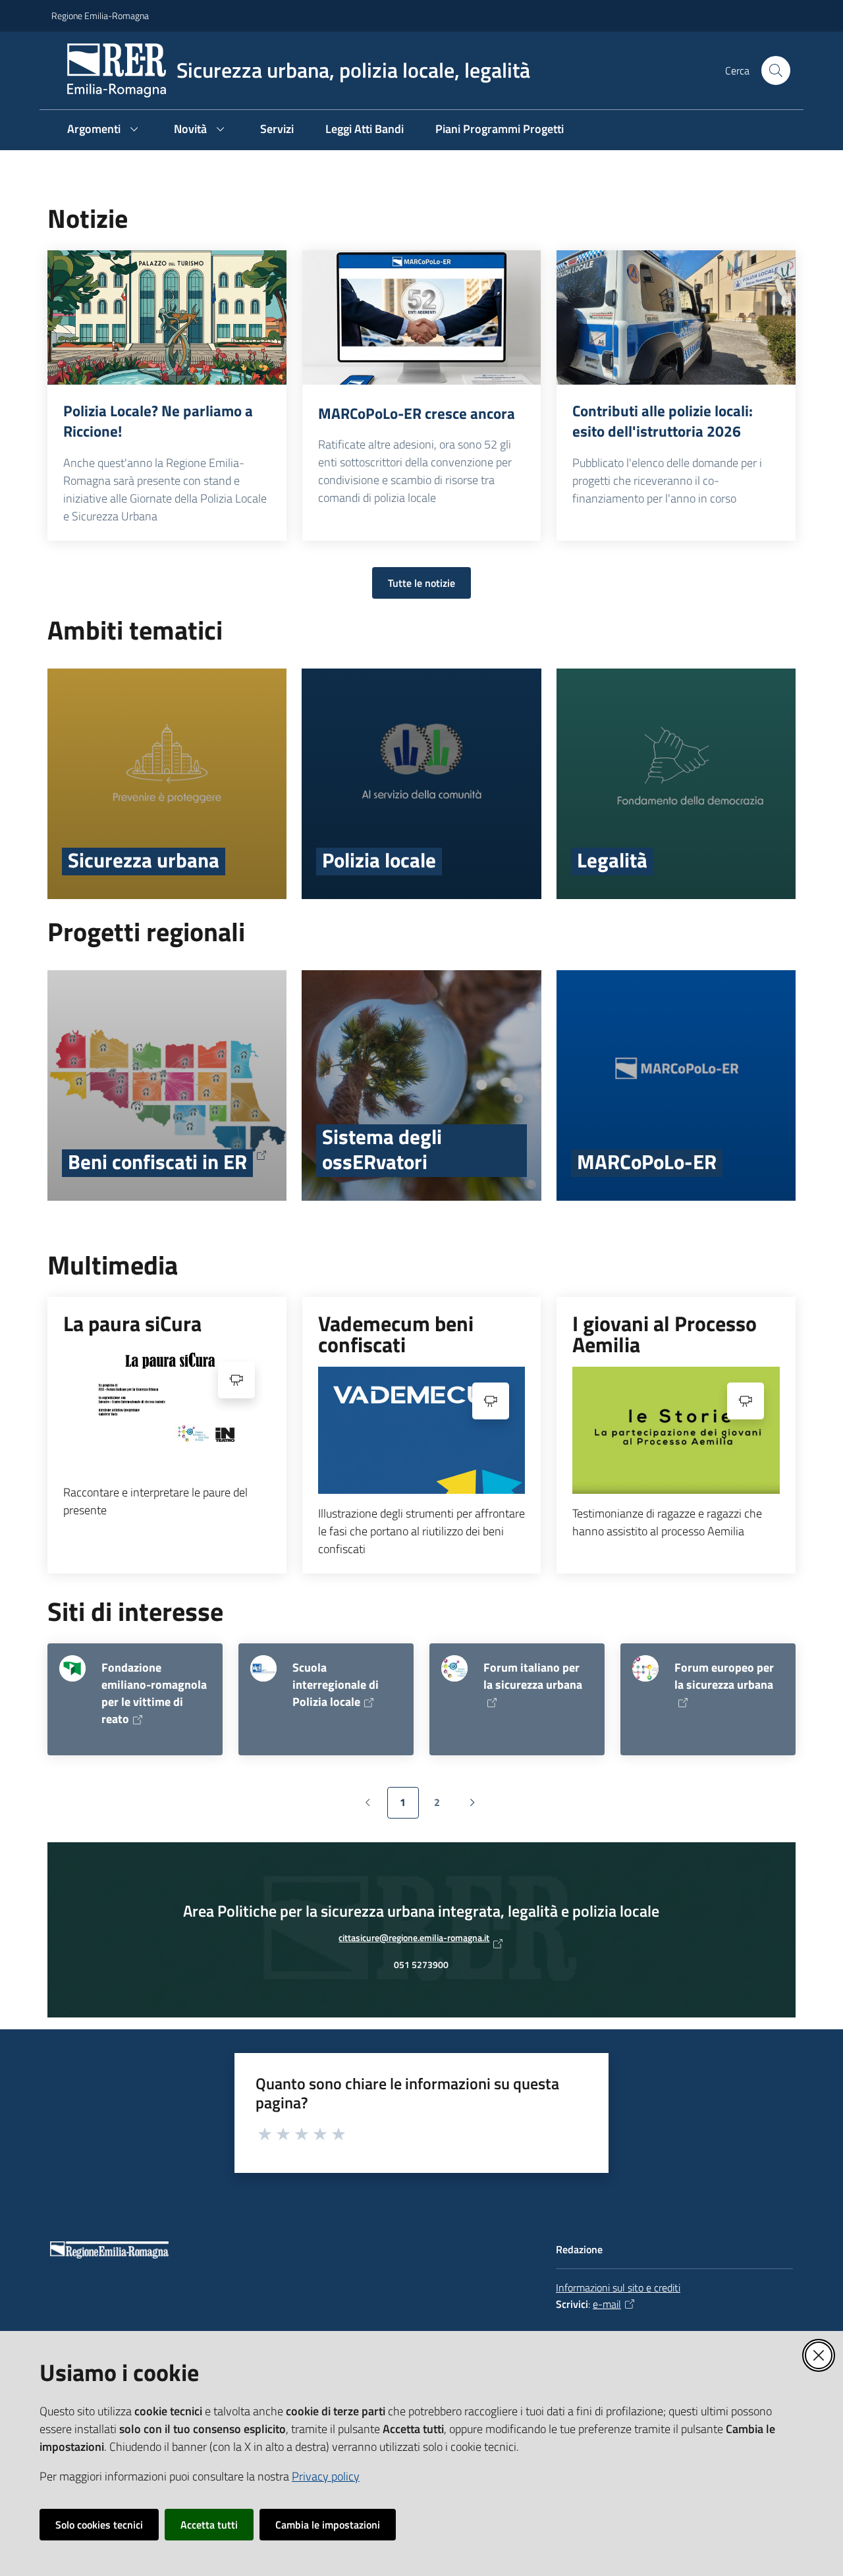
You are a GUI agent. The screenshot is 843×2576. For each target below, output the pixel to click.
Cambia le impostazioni (328, 2525)
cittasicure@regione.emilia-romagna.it (414, 1941)
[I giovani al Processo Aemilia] (676, 1430)
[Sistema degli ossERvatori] (421, 1085)
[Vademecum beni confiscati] (422, 1430)
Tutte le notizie (421, 583)
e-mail (607, 2304)
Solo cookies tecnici (99, 2525)
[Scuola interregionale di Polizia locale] (263, 1668)
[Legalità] (676, 784)
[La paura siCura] (167, 1409)
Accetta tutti (209, 2525)
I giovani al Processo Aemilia (665, 1334)
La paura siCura (132, 1323)
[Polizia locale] (421, 784)
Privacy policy (326, 2476)
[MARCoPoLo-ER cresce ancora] (422, 317)
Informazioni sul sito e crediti (618, 2288)
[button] (776, 70)
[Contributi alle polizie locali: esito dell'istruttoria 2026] (676, 317)
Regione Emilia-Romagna (100, 15)
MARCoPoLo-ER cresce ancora (417, 414)
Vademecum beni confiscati (396, 1334)
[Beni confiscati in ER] (167, 1085)
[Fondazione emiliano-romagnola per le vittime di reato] (72, 1668)
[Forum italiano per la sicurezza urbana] (454, 1668)
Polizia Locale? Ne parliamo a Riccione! (158, 421)
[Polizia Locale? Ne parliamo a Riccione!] (167, 317)
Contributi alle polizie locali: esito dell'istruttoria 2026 (663, 421)
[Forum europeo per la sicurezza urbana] (645, 1668)
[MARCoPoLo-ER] (676, 1085)
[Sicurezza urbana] (167, 784)
